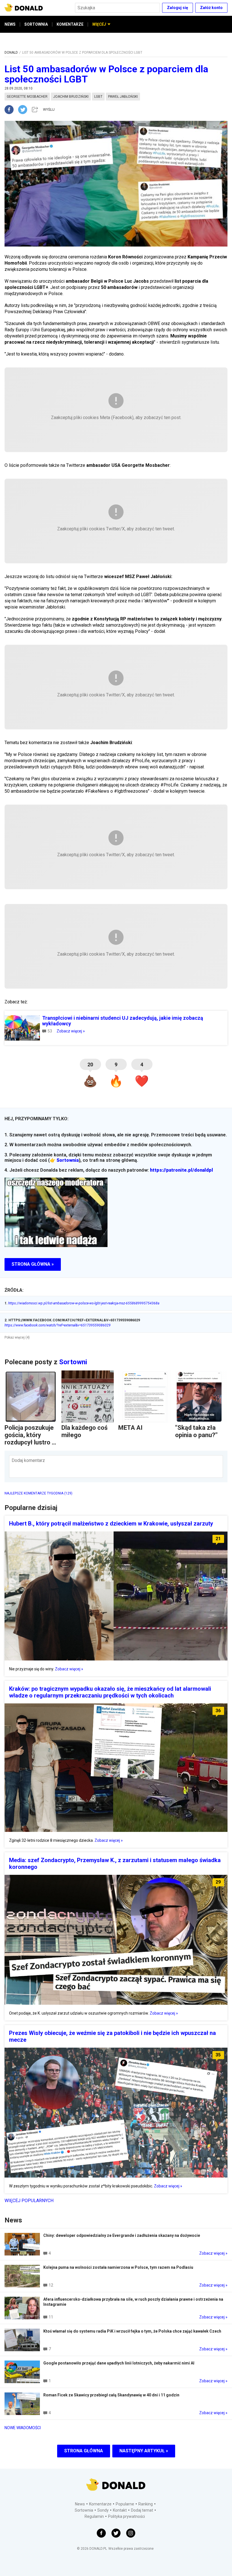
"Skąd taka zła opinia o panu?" (196, 1431)
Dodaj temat (142, 2510)
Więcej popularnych (29, 2201)
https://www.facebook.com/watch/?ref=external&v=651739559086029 (58, 1325)
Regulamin (94, 2516)
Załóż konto (211, 8)
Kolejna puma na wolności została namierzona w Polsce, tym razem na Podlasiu (118, 2267)
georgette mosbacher (27, 97)
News (80, 2504)
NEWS (10, 24)
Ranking (146, 2504)
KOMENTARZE (70, 24)
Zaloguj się (178, 8)
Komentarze (100, 2504)
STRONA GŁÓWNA (84, 2451)
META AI (130, 1428)
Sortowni (73, 1362)
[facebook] (11, 110)
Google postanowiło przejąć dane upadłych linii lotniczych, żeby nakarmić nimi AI (119, 2363)
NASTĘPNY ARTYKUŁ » (144, 2451)
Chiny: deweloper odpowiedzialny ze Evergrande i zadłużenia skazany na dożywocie (122, 2235)
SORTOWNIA (36, 24)
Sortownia (68, 1160)
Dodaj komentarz (28, 1460)
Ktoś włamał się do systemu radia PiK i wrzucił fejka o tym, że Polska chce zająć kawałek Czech (132, 2331)
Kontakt (120, 2510)
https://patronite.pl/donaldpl (181, 1170)
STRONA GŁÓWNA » (33, 1264)
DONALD (11, 53)
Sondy (103, 2510)
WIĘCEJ (99, 24)
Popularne (125, 2504)
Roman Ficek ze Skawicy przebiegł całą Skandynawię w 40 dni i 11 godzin (111, 2395)
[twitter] (24, 110)
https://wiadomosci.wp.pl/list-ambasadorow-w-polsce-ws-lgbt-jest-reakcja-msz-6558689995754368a (82, 1303)
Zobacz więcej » (71, 1031)
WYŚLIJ (49, 110)
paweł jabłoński (123, 97)
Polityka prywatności (126, 2516)
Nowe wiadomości (23, 2428)
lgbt (98, 97)
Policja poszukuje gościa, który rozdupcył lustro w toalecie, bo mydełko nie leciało (30, 1446)
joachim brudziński (71, 97)
